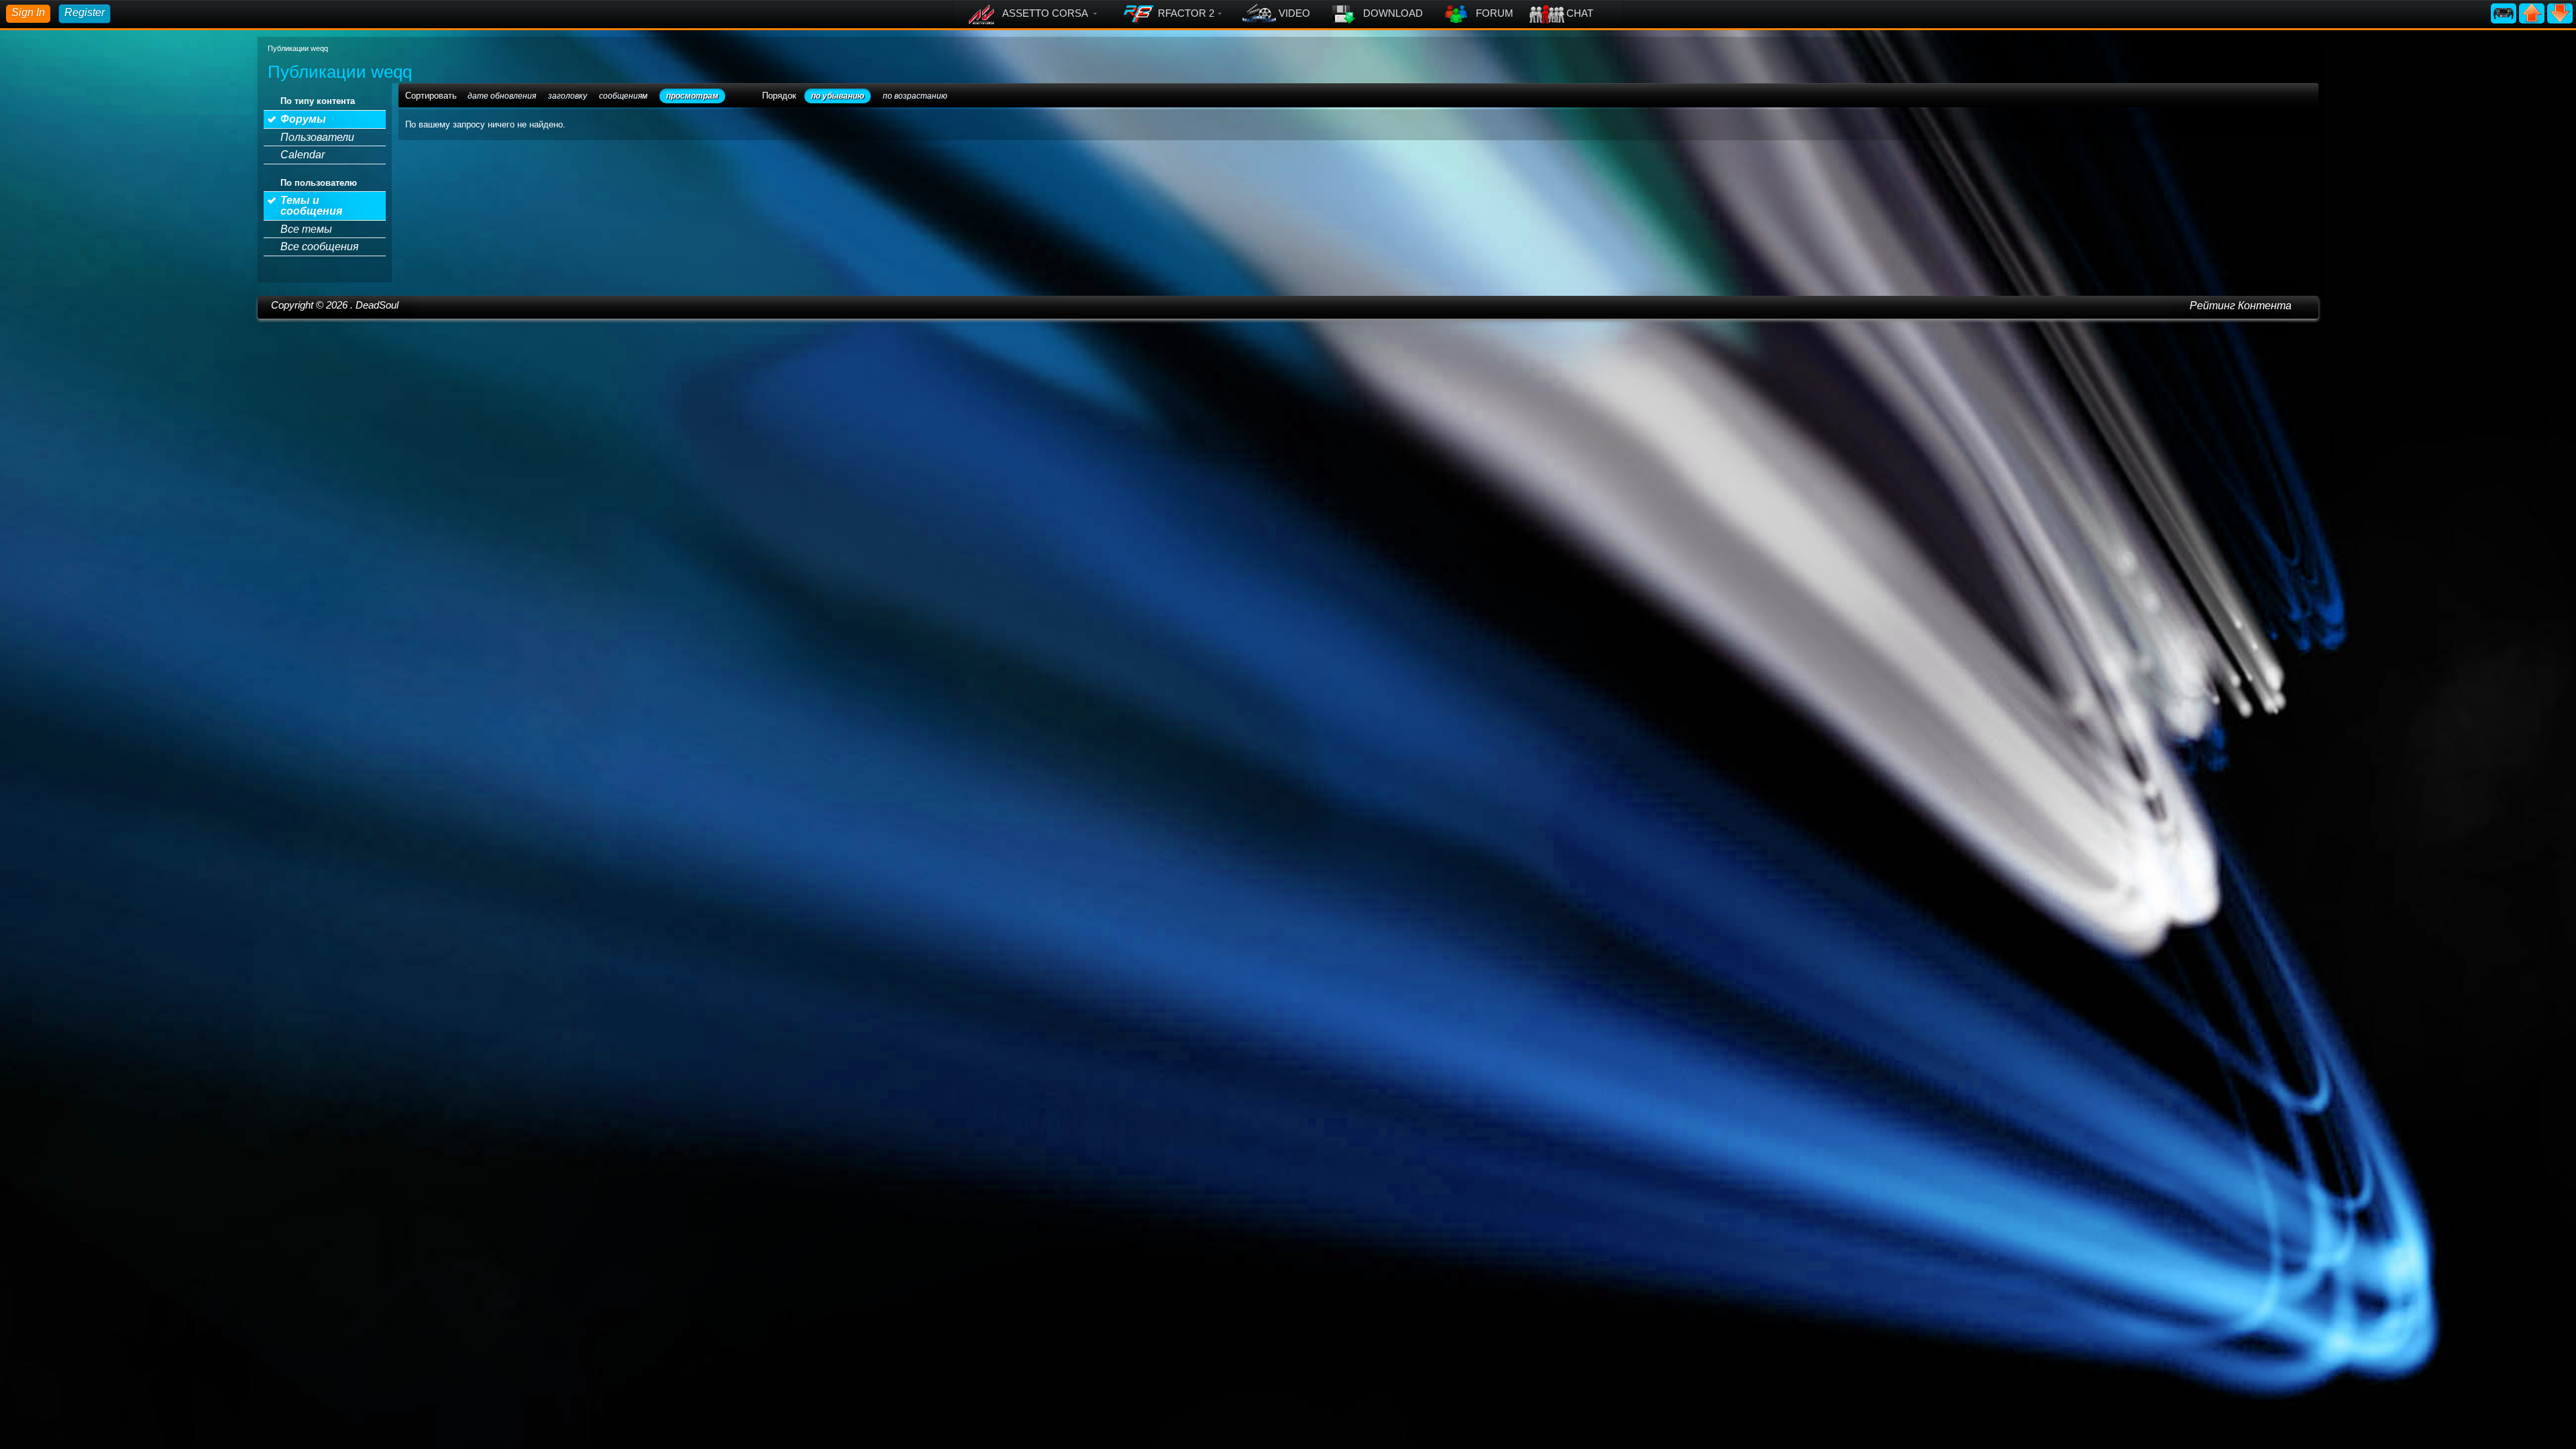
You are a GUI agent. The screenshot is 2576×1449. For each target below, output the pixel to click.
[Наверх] (2533, 12)
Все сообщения (320, 247)
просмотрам (692, 96)
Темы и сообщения (311, 206)
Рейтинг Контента (2241, 306)
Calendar (303, 155)
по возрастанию (915, 96)
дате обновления (502, 96)
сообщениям (623, 96)
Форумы (303, 119)
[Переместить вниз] (2560, 12)
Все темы (306, 229)
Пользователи (317, 137)
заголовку (568, 96)
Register (85, 12)
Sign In (28, 12)
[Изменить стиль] (2505, 12)
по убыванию (838, 96)
